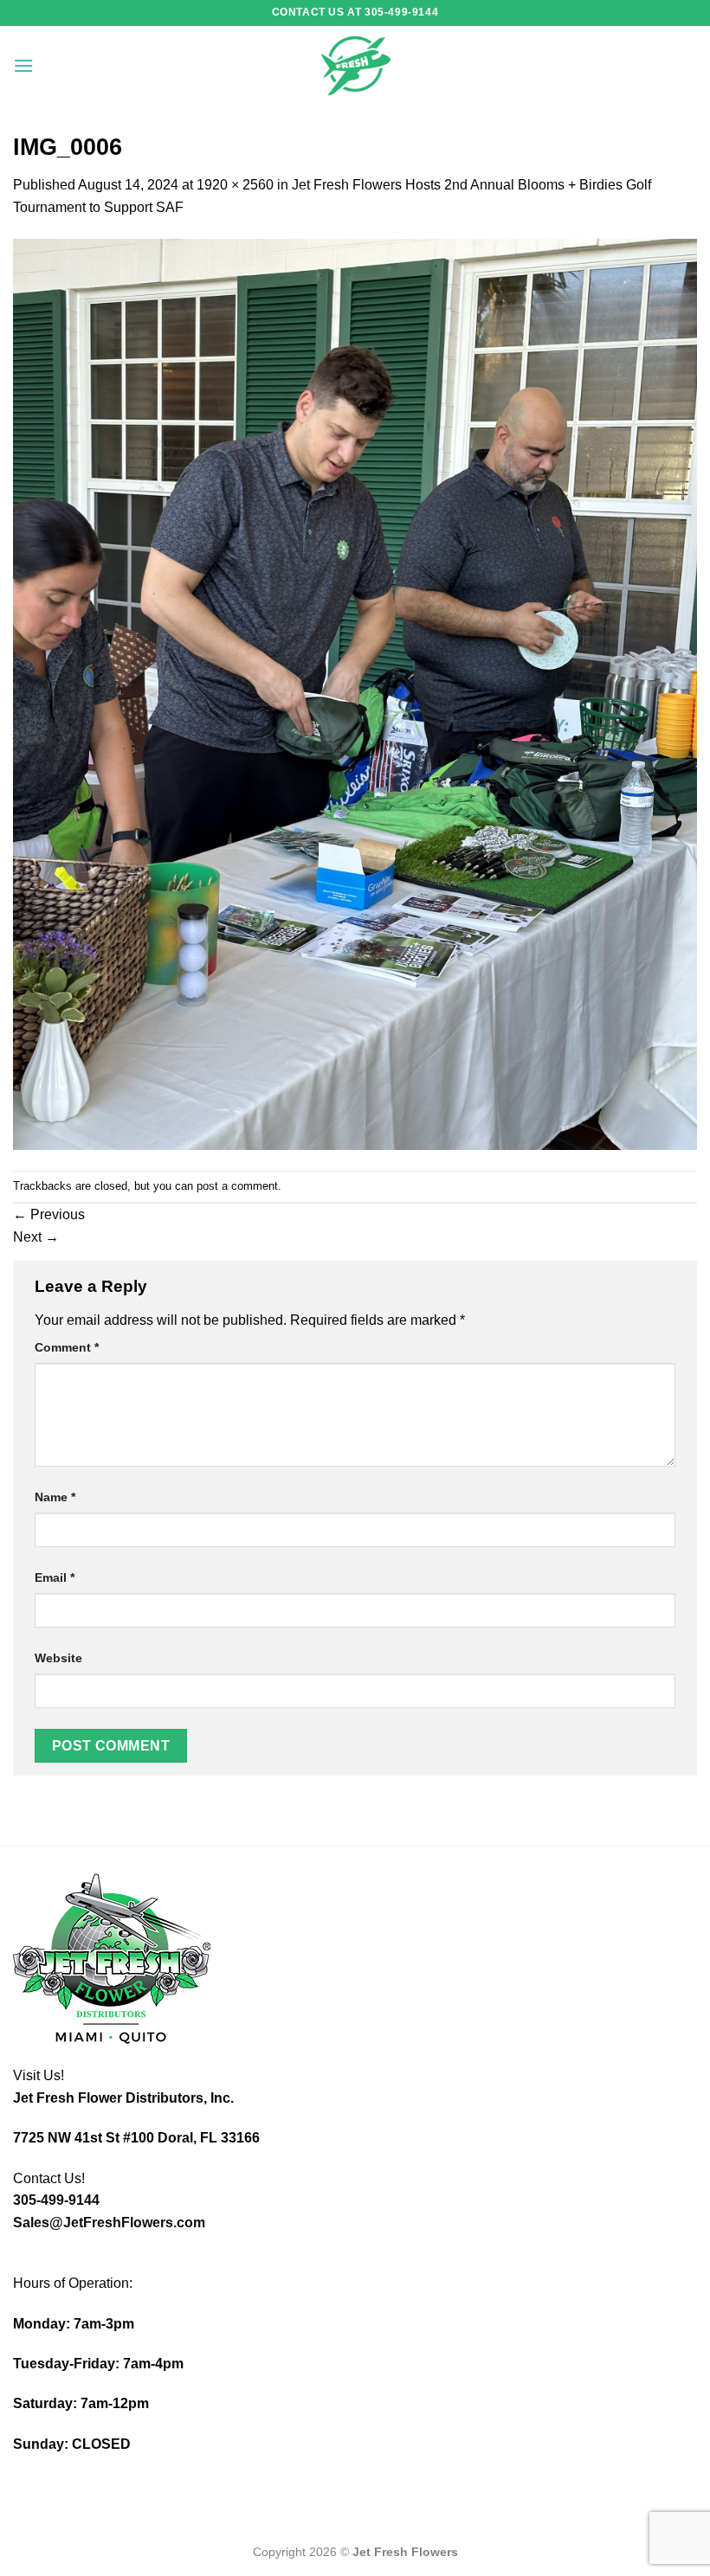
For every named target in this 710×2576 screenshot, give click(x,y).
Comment (67, 1347)
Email (55, 1577)
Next (36, 1237)
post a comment (237, 1186)
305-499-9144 (56, 2200)
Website (58, 1658)
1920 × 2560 (235, 185)
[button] (23, 65)
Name (55, 1497)
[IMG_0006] (355, 694)
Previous (49, 1214)
